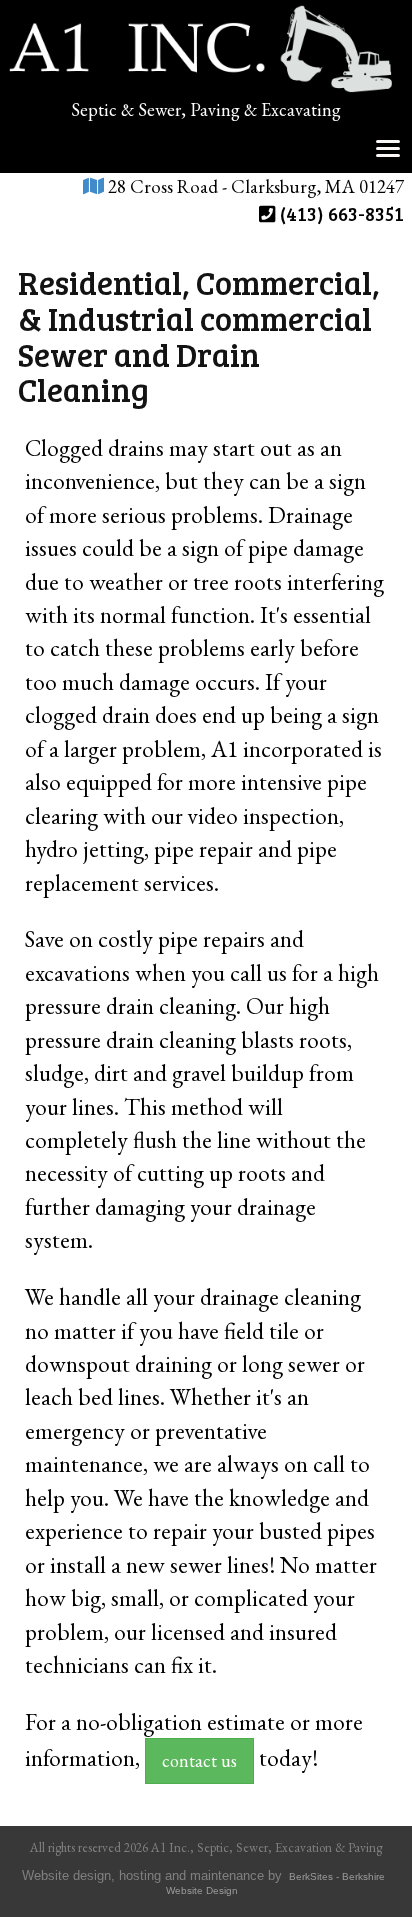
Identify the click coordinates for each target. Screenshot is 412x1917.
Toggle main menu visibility (388, 146)
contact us (199, 1760)
